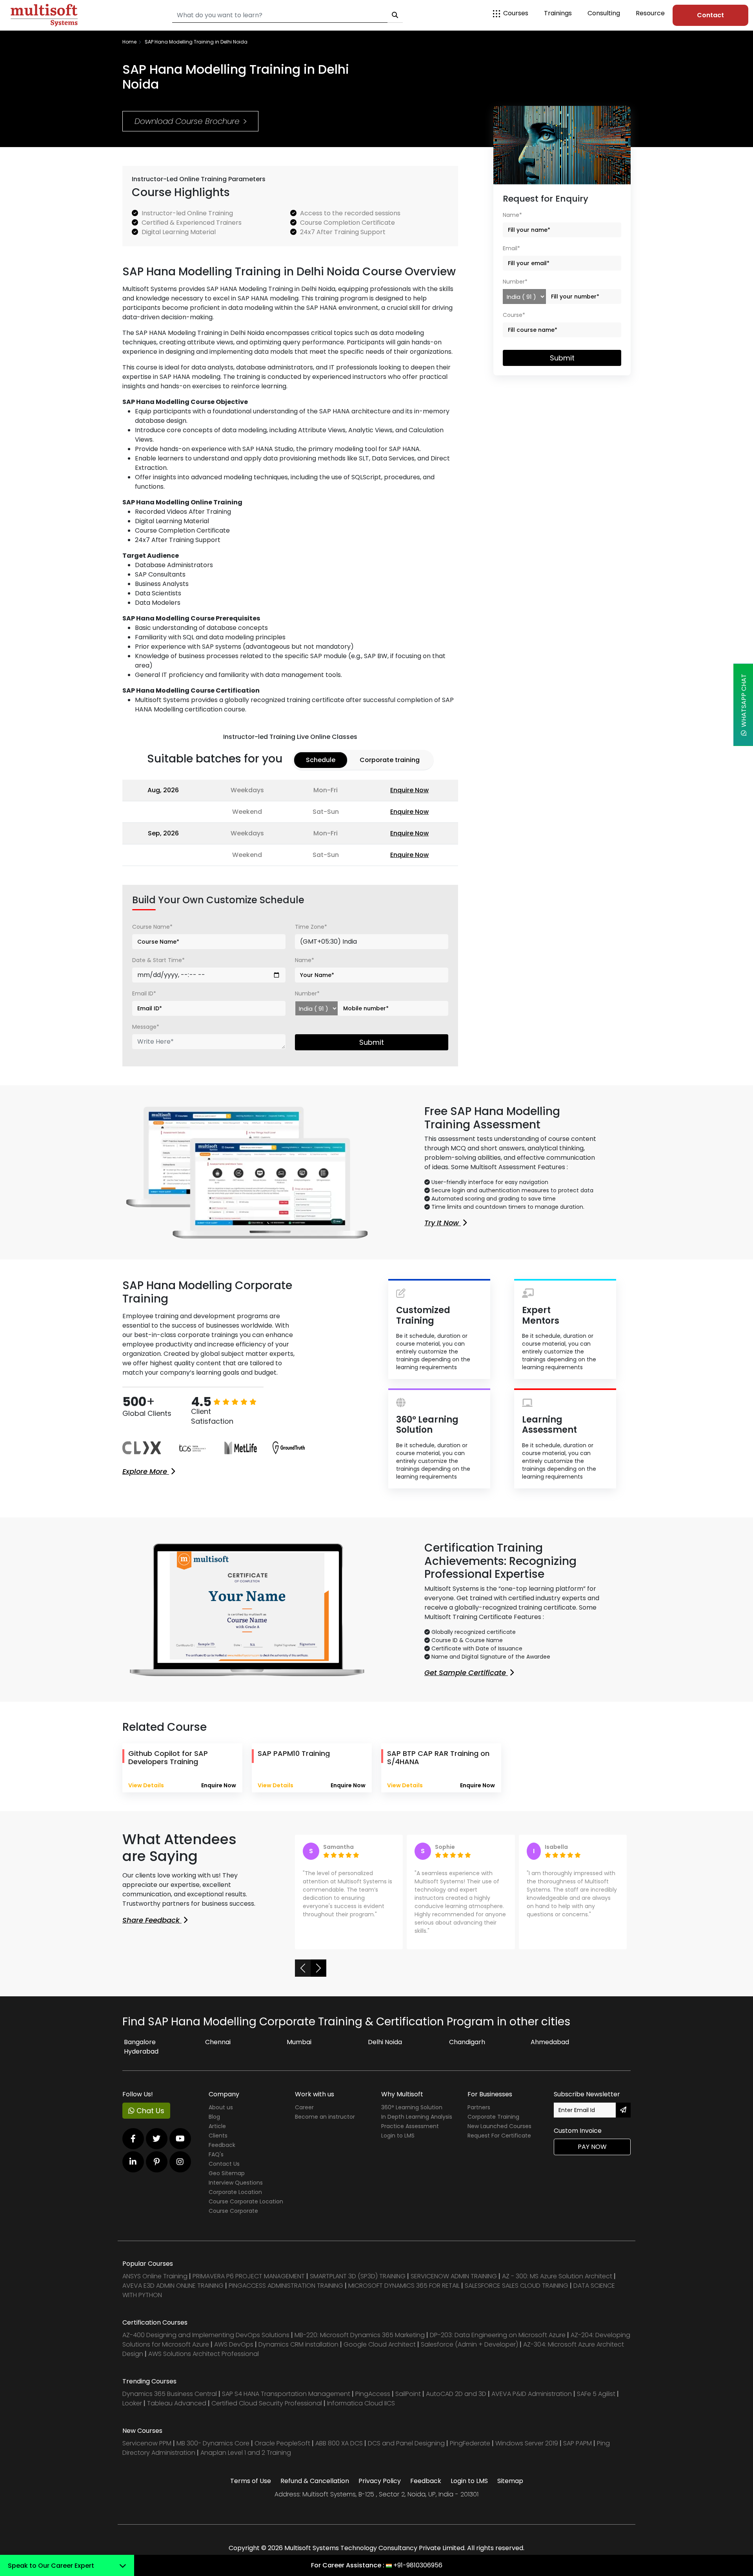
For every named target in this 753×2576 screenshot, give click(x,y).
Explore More (146, 1471)
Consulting (604, 13)
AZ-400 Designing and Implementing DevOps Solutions (206, 2335)
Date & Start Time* (158, 960)
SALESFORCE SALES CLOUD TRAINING (517, 2286)
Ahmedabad (550, 2042)
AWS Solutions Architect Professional (204, 2354)
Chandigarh (467, 2042)
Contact (710, 15)
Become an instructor (325, 2117)
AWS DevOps (235, 2344)
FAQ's (216, 2154)
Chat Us (149, 2111)
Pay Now (592, 2147)
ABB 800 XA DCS (340, 2443)
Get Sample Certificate (466, 1673)
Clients (218, 2136)
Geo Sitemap (227, 2173)
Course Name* (152, 927)
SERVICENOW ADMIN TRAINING (455, 2276)
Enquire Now (409, 790)
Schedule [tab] (321, 760)
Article (217, 2126)
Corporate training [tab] (390, 760)
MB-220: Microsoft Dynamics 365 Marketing (360, 2335)
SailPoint (409, 2394)
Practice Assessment (410, 2126)
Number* (307, 993)
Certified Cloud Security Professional (267, 2403)
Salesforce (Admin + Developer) (469, 2344)
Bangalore (140, 2042)
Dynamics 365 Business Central (170, 2394)
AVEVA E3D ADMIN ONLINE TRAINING (173, 2286)
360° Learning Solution (412, 2107)
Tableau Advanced (177, 2403)
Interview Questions (236, 2183)
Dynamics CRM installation (299, 2344)
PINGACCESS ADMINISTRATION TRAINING (286, 2286)
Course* (514, 315)
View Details (146, 1785)
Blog (214, 2117)
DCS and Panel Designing (407, 2443)
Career (304, 2107)
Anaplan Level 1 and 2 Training (246, 2453)
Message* (146, 1027)
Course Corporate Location (246, 2201)
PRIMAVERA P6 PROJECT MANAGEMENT (249, 2276)
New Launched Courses (499, 2126)
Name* (305, 960)
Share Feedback (152, 1920)
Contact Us (224, 2164)
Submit (372, 1042)
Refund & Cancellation (315, 2481)
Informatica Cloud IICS (361, 2403)
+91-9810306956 (418, 2565)
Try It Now (443, 1223)
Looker (132, 2403)
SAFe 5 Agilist (596, 2394)
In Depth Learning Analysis (417, 2117)
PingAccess (373, 2394)
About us (221, 2107)
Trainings (558, 13)
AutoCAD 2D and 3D (456, 2394)
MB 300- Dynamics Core (213, 2443)
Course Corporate (233, 2211)
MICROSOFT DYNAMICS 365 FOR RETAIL (404, 2286)
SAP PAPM (578, 2443)
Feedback (222, 2145)
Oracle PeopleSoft (282, 2443)
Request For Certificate (499, 2136)
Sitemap (510, 2481)
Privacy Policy (380, 2481)
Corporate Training (493, 2117)
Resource (650, 13)
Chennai (218, 2042)
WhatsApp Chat (744, 702)
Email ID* (144, 993)
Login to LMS (398, 2136)
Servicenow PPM (148, 2443)
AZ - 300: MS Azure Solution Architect (557, 2276)
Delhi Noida (385, 2042)
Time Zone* (311, 927)
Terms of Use (251, 2481)
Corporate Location (235, 2192)
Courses (516, 13)
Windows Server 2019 (527, 2443)
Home (129, 42)
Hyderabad (141, 2051)
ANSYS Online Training (155, 2276)
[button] (303, 1968)
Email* (511, 248)
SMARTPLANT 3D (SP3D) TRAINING (358, 2276)
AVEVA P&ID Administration (532, 2394)
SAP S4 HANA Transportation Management (287, 2394)
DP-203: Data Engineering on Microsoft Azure (498, 2335)
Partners (479, 2107)
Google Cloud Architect (380, 2344)
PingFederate (471, 2443)
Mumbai (299, 2042)
